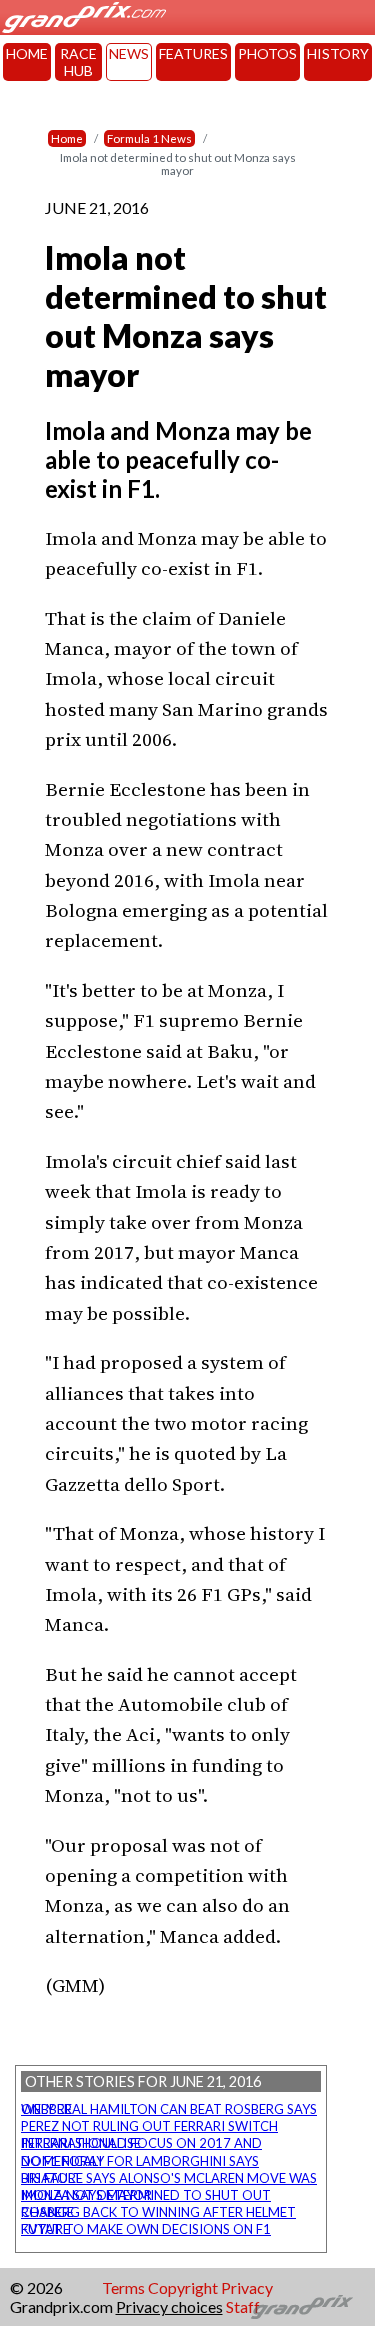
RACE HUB (78, 62)
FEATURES (193, 53)
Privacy (247, 2287)
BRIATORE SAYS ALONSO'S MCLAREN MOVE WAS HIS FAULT (169, 2178)
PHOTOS (267, 53)
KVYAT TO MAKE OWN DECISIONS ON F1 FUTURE (146, 2229)
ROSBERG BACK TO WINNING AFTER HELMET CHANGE (158, 2212)
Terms (123, 2287)
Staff (243, 2306)
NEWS (129, 53)
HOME (27, 53)
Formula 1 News (149, 138)
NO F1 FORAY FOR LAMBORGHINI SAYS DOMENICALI (140, 2161)
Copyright (183, 2287)
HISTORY (338, 53)
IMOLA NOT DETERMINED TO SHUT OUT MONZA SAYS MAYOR (146, 2195)
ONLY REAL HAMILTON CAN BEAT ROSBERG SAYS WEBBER (169, 2109)
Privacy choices (169, 2306)
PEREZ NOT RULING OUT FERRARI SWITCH (149, 2126)
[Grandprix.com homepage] (302, 2307)
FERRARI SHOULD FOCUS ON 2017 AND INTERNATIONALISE (141, 2143)
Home (67, 138)
